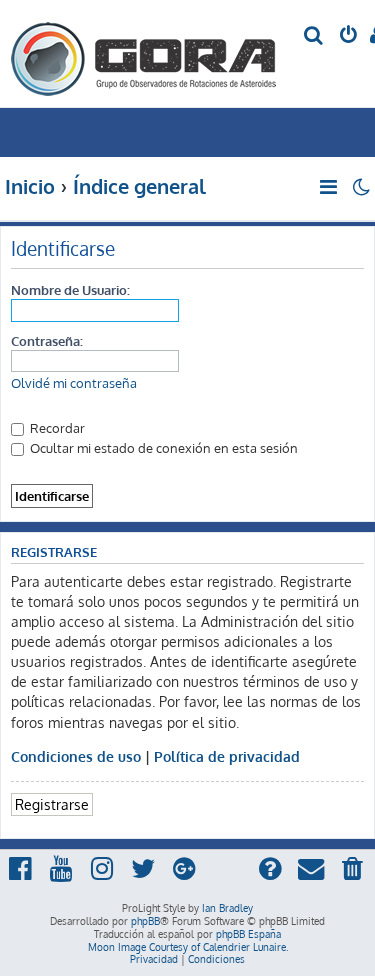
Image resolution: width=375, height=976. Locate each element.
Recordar (56, 427)
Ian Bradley (227, 908)
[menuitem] (314, 36)
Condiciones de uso (76, 756)
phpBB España (248, 934)
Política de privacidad (227, 756)
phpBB (145, 921)
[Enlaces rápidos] (329, 187)
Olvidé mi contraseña (74, 383)
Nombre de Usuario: (70, 289)
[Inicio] (144, 53)
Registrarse (52, 804)
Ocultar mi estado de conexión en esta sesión (162, 447)
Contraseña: (47, 340)
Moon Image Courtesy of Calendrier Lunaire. (188, 947)
